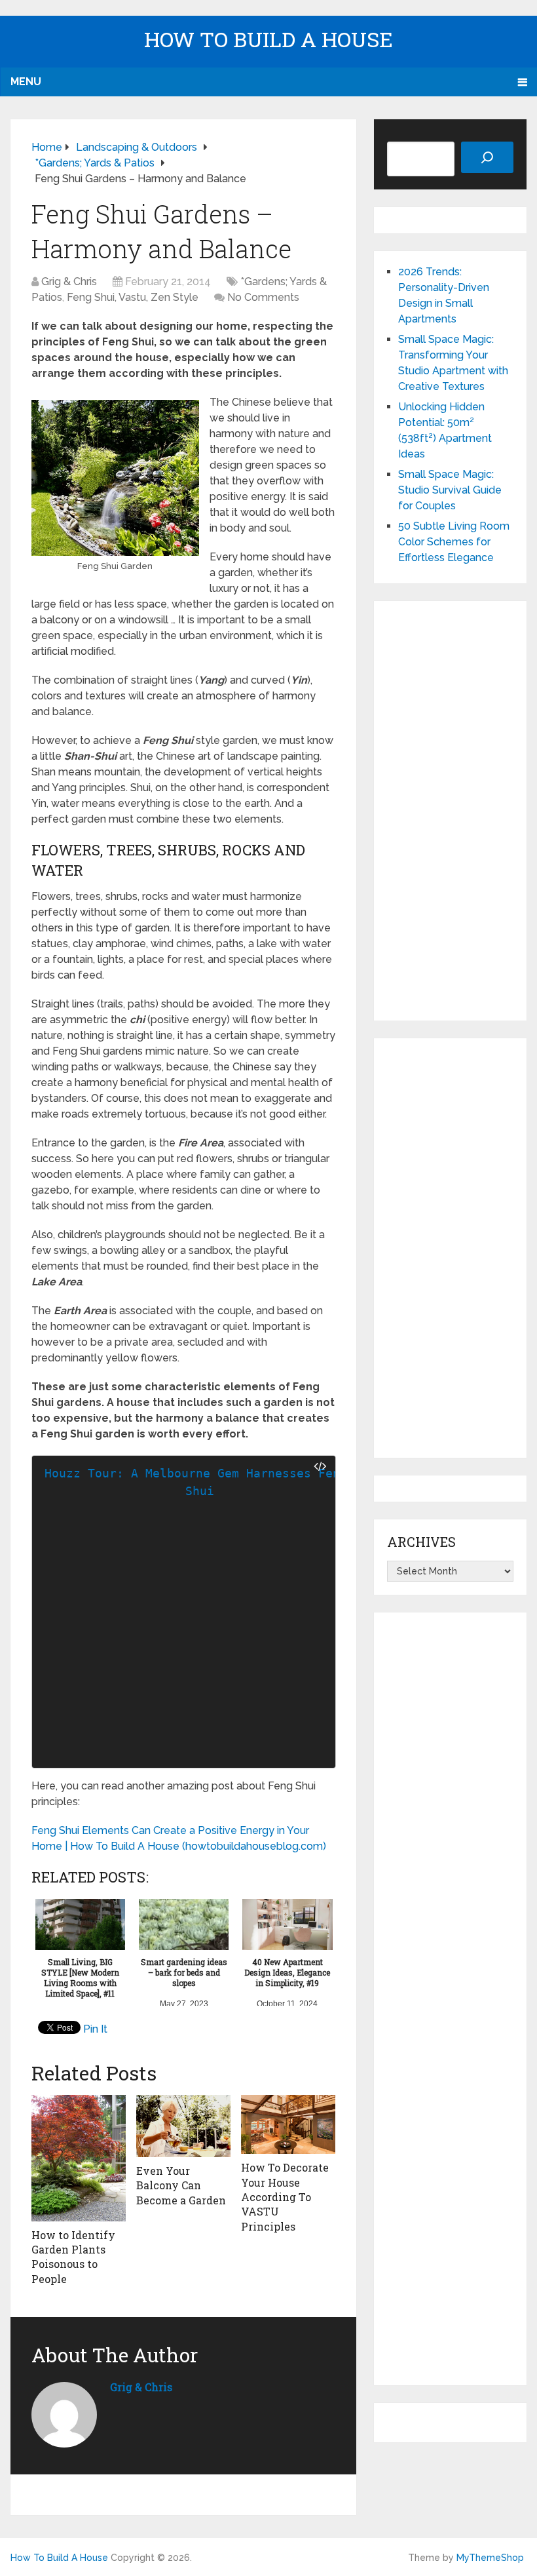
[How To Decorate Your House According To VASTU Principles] (288, 2125)
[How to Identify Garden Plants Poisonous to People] (79, 2158)
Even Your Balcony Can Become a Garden (181, 2185)
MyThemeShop (490, 2558)
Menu (26, 82)
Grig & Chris (69, 282)
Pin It (95, 2029)
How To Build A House (268, 39)
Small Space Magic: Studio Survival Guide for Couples (450, 490)
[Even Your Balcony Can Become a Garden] (183, 2126)
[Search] (487, 157)
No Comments (263, 297)
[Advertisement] (450, 811)
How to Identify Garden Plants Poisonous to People (73, 2257)
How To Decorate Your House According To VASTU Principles (285, 2197)
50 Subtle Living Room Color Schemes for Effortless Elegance (454, 542)
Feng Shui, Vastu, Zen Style (133, 297)
